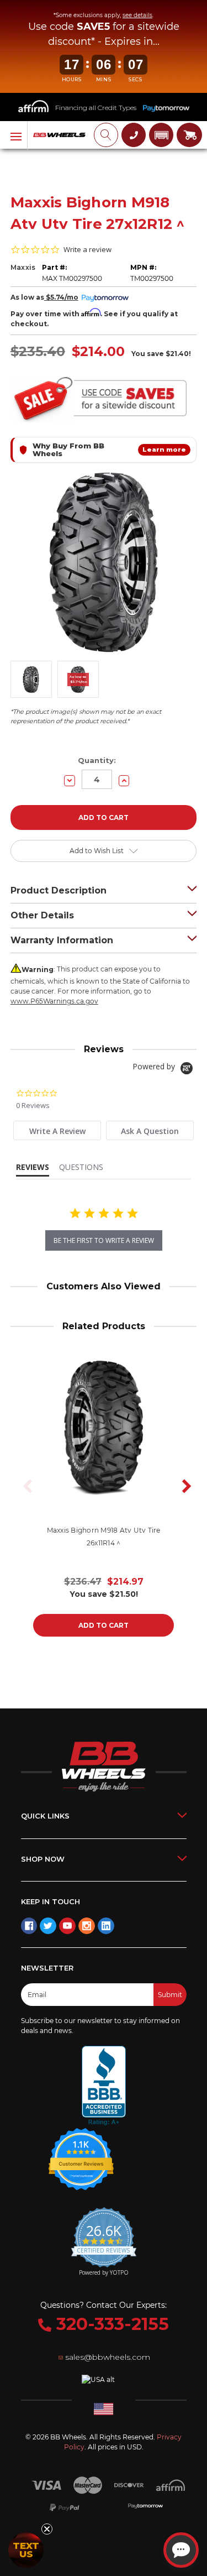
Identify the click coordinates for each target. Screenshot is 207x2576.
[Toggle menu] (14, 135)
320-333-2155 (110, 2324)
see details (137, 15)
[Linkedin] (106, 1926)
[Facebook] (29, 1926)
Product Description (59, 890)
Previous (24, 1486)
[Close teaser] (47, 2529)
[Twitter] (48, 1926)
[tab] (57, 1130)
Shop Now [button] (43, 1859)
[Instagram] (87, 1926)
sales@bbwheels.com (108, 2357)
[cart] (189, 135)
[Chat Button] (181, 2550)
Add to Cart (104, 1625)
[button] (161, 135)
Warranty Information (62, 940)
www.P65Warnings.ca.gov (54, 1001)
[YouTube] (67, 1926)
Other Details (42, 915)
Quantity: (97, 760)
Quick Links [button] (45, 1816)
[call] (134, 135)
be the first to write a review (104, 1240)
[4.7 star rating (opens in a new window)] (81, 2152)
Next (183, 1486)
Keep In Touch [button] (51, 1901)
